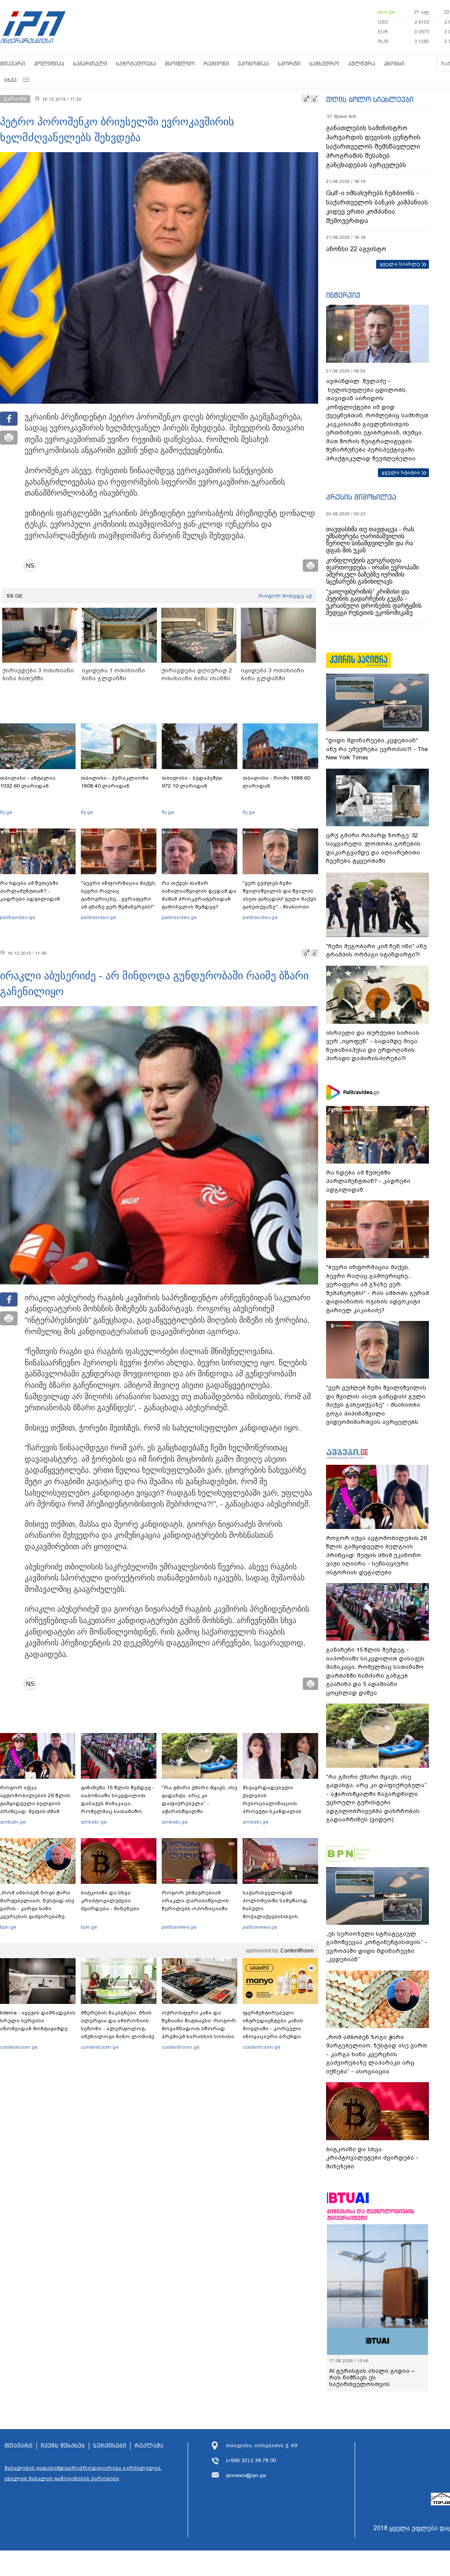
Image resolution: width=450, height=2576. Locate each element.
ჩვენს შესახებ (63, 2446)
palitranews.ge (179, 1927)
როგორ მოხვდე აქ (285, 596)
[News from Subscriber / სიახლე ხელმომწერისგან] (33, 566)
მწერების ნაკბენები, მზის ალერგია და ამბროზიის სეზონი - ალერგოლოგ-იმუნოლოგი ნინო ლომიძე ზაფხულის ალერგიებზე (118, 2029)
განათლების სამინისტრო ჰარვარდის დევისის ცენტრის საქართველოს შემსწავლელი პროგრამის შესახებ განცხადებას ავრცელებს (373, 146)
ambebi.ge (13, 1822)
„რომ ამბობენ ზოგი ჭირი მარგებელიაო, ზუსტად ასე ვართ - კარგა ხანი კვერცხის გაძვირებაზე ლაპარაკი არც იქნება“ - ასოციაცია (37, 1912)
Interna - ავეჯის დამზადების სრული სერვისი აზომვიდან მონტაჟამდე (38, 2021)
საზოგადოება (136, 64)
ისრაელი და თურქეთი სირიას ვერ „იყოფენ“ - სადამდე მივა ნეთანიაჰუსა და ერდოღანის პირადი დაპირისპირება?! (373, 1046)
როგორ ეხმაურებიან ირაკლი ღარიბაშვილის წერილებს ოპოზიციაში (195, 1901)
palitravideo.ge (18, 917)
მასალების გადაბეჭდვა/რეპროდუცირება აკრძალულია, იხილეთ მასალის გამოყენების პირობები (83, 2473)
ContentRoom (297, 1951)
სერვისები (110, 2446)
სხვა (11, 80)
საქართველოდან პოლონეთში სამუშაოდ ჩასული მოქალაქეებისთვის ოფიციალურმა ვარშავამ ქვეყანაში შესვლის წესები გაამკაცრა (279, 1916)
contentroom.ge (19, 2047)
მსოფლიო (180, 64)
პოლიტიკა (49, 64)
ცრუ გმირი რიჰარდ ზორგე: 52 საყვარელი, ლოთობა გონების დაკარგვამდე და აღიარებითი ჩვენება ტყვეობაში (373, 848)
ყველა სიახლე (400, 264)
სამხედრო (324, 64)
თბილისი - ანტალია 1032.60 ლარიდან (28, 782)
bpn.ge (386, 12)
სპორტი (289, 64)
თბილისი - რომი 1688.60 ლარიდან (276, 782)
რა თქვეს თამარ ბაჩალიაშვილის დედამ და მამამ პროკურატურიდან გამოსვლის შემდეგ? (199, 895)
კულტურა (362, 64)
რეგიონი (216, 64)
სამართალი (90, 64)
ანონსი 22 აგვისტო (356, 249)
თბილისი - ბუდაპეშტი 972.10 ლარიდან (192, 782)
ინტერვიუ (343, 295)
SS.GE (15, 596)
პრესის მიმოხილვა (361, 497)
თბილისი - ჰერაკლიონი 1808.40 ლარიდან (115, 782)
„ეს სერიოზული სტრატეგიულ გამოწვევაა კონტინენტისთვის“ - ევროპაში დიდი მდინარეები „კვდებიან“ (377, 1947)
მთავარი (13, 64)
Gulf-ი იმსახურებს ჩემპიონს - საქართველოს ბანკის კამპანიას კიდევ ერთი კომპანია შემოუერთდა (377, 207)
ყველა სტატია (401, 472)
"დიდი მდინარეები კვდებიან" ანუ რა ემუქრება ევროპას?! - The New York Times (377, 749)
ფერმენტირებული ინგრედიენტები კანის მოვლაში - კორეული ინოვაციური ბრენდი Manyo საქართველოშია (275, 2029)
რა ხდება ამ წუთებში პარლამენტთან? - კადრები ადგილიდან (30, 891)
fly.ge (6, 812)
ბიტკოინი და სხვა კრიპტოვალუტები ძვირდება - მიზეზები (110, 1901)
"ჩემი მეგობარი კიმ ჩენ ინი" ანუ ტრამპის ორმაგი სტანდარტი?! (376, 950)
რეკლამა (149, 2446)
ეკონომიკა (253, 64)
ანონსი (394, 64)
